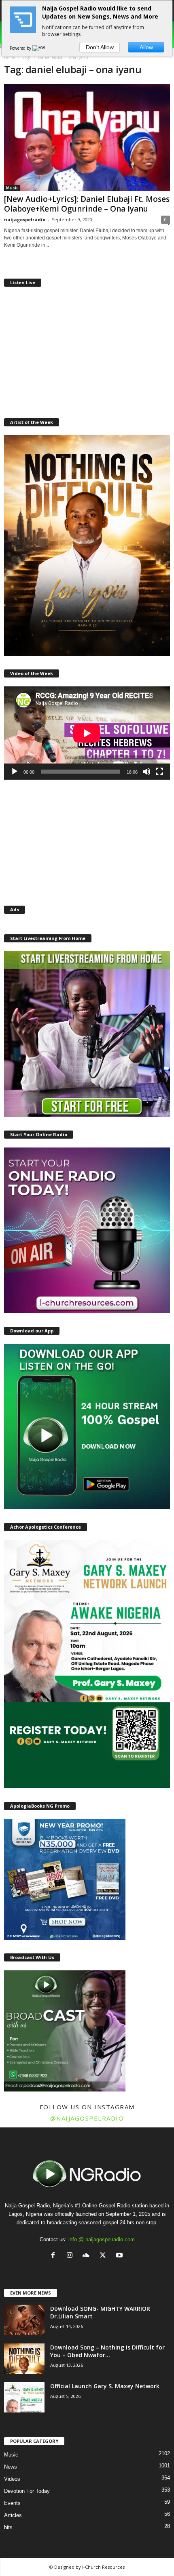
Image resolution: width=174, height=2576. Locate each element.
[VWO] (40, 48)
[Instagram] (71, 2256)
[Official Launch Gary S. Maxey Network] (24, 2397)
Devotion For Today (27, 2491)
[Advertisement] (87, 351)
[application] (87, 733)
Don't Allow (100, 47)
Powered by (21, 48)
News (11, 2467)
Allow (146, 47)
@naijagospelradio (87, 2118)
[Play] (15, 772)
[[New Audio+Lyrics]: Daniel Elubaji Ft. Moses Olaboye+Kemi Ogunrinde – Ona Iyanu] (87, 137)
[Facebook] (55, 2256)
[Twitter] (105, 2256)
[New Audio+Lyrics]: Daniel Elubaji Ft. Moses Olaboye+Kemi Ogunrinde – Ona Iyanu (87, 204)
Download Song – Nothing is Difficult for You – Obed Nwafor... (107, 2351)
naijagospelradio (25, 219)
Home (10, 57)
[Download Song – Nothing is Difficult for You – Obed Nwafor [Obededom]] (24, 2359)
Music (12, 188)
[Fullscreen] (159, 772)
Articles (13, 2515)
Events (12, 2503)
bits (8, 2527)
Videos (12, 2479)
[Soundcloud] (88, 2256)
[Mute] (146, 772)
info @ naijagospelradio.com (102, 2239)
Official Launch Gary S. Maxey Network (105, 2386)
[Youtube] (120, 2256)
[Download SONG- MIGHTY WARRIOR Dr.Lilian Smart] (24, 2320)
